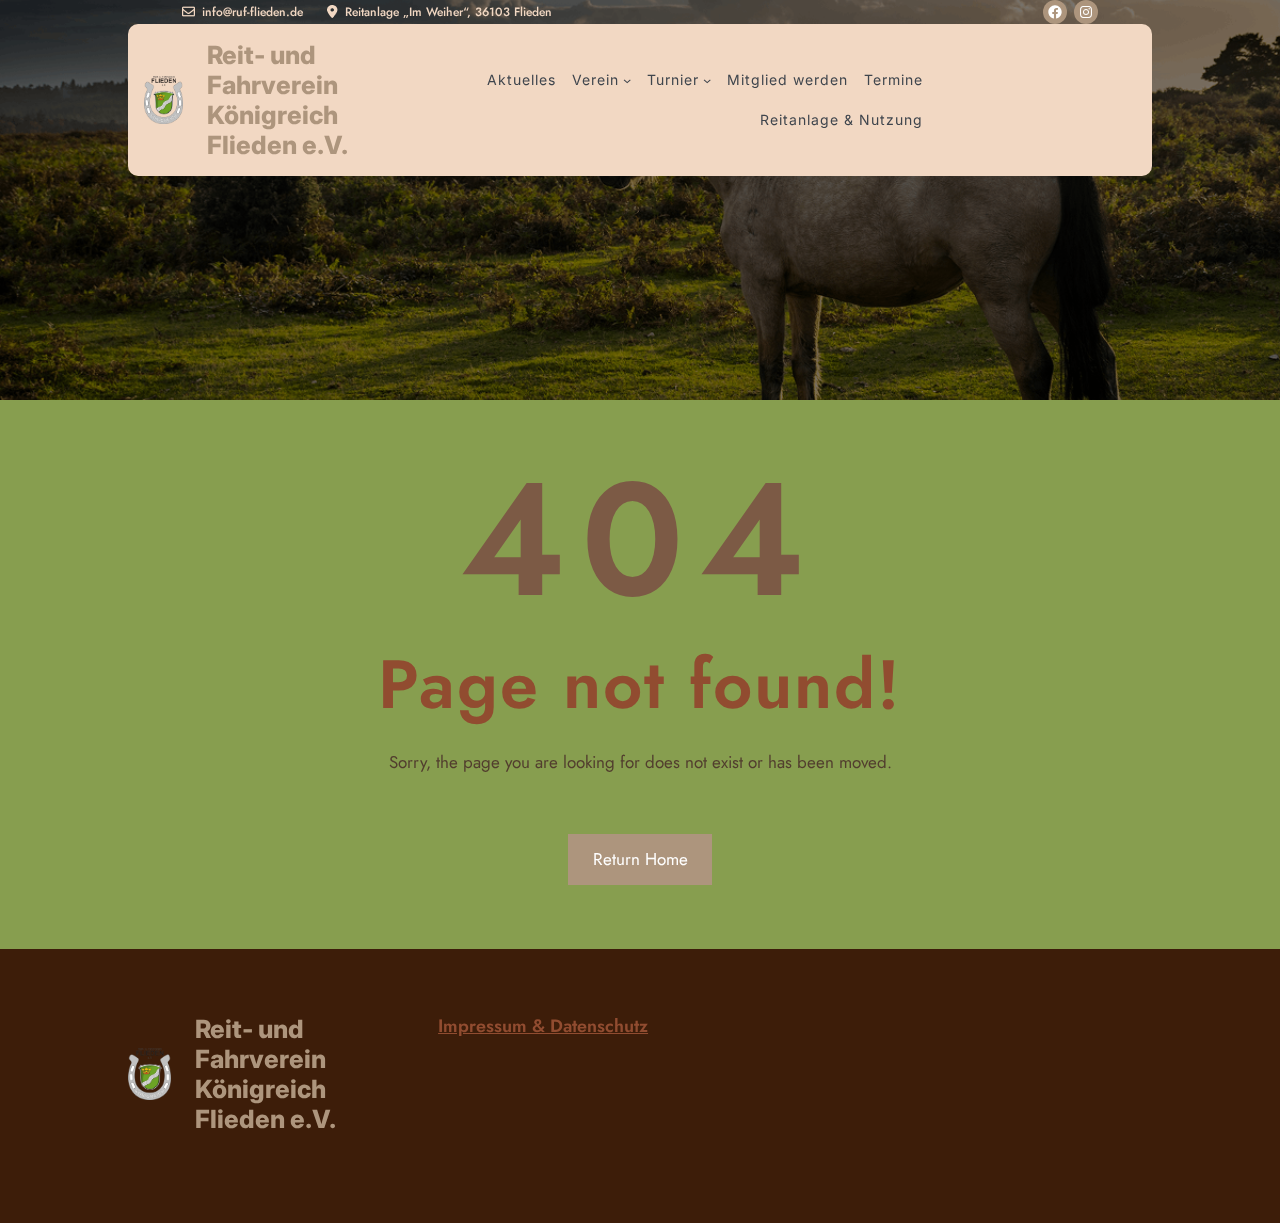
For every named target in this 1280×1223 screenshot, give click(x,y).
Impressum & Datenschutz (543, 1026)
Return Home (640, 859)
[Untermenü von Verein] (627, 80)
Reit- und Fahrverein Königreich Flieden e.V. (277, 100)
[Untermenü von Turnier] (707, 80)
